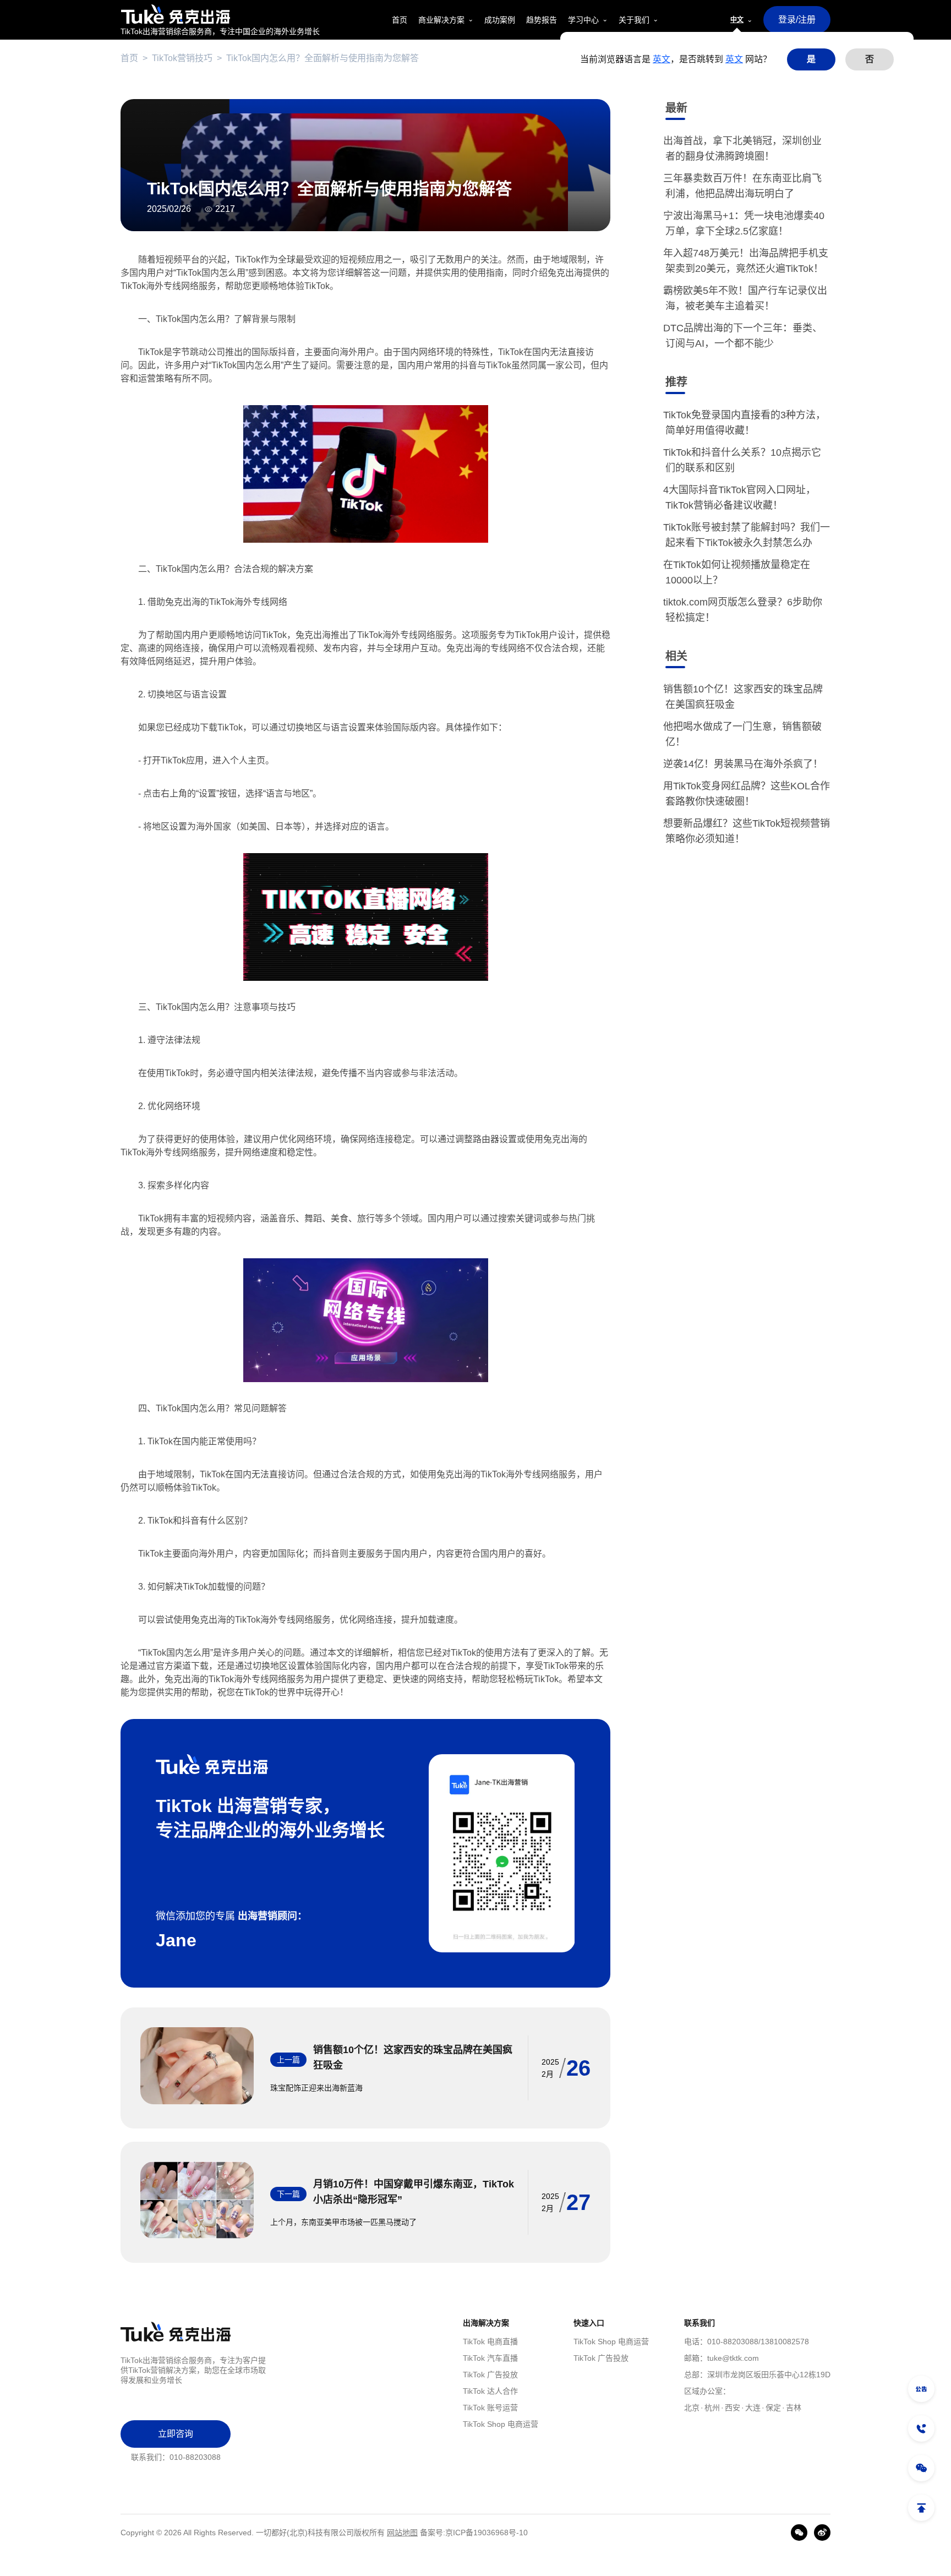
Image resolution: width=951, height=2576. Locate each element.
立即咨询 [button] (176, 2434)
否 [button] (870, 59)
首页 (129, 58)
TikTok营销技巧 (182, 58)
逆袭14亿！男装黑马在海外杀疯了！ (744, 764)
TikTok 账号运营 (490, 2408)
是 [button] (811, 59)
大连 (753, 2408)
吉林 (794, 2408)
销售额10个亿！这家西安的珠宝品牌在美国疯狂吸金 (413, 2057)
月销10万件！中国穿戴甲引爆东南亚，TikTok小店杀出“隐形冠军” (414, 2192)
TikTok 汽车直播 (490, 2358)
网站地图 (402, 2533)
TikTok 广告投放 (490, 2375)
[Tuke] (220, 14)
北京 (692, 2408)
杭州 (712, 2408)
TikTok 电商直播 (490, 2342)
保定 (773, 2408)
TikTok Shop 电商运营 (501, 2424)
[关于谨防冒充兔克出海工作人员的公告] (921, 2389)
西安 (733, 2408)
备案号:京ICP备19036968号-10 (474, 2533)
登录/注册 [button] (797, 20)
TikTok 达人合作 (490, 2391)
